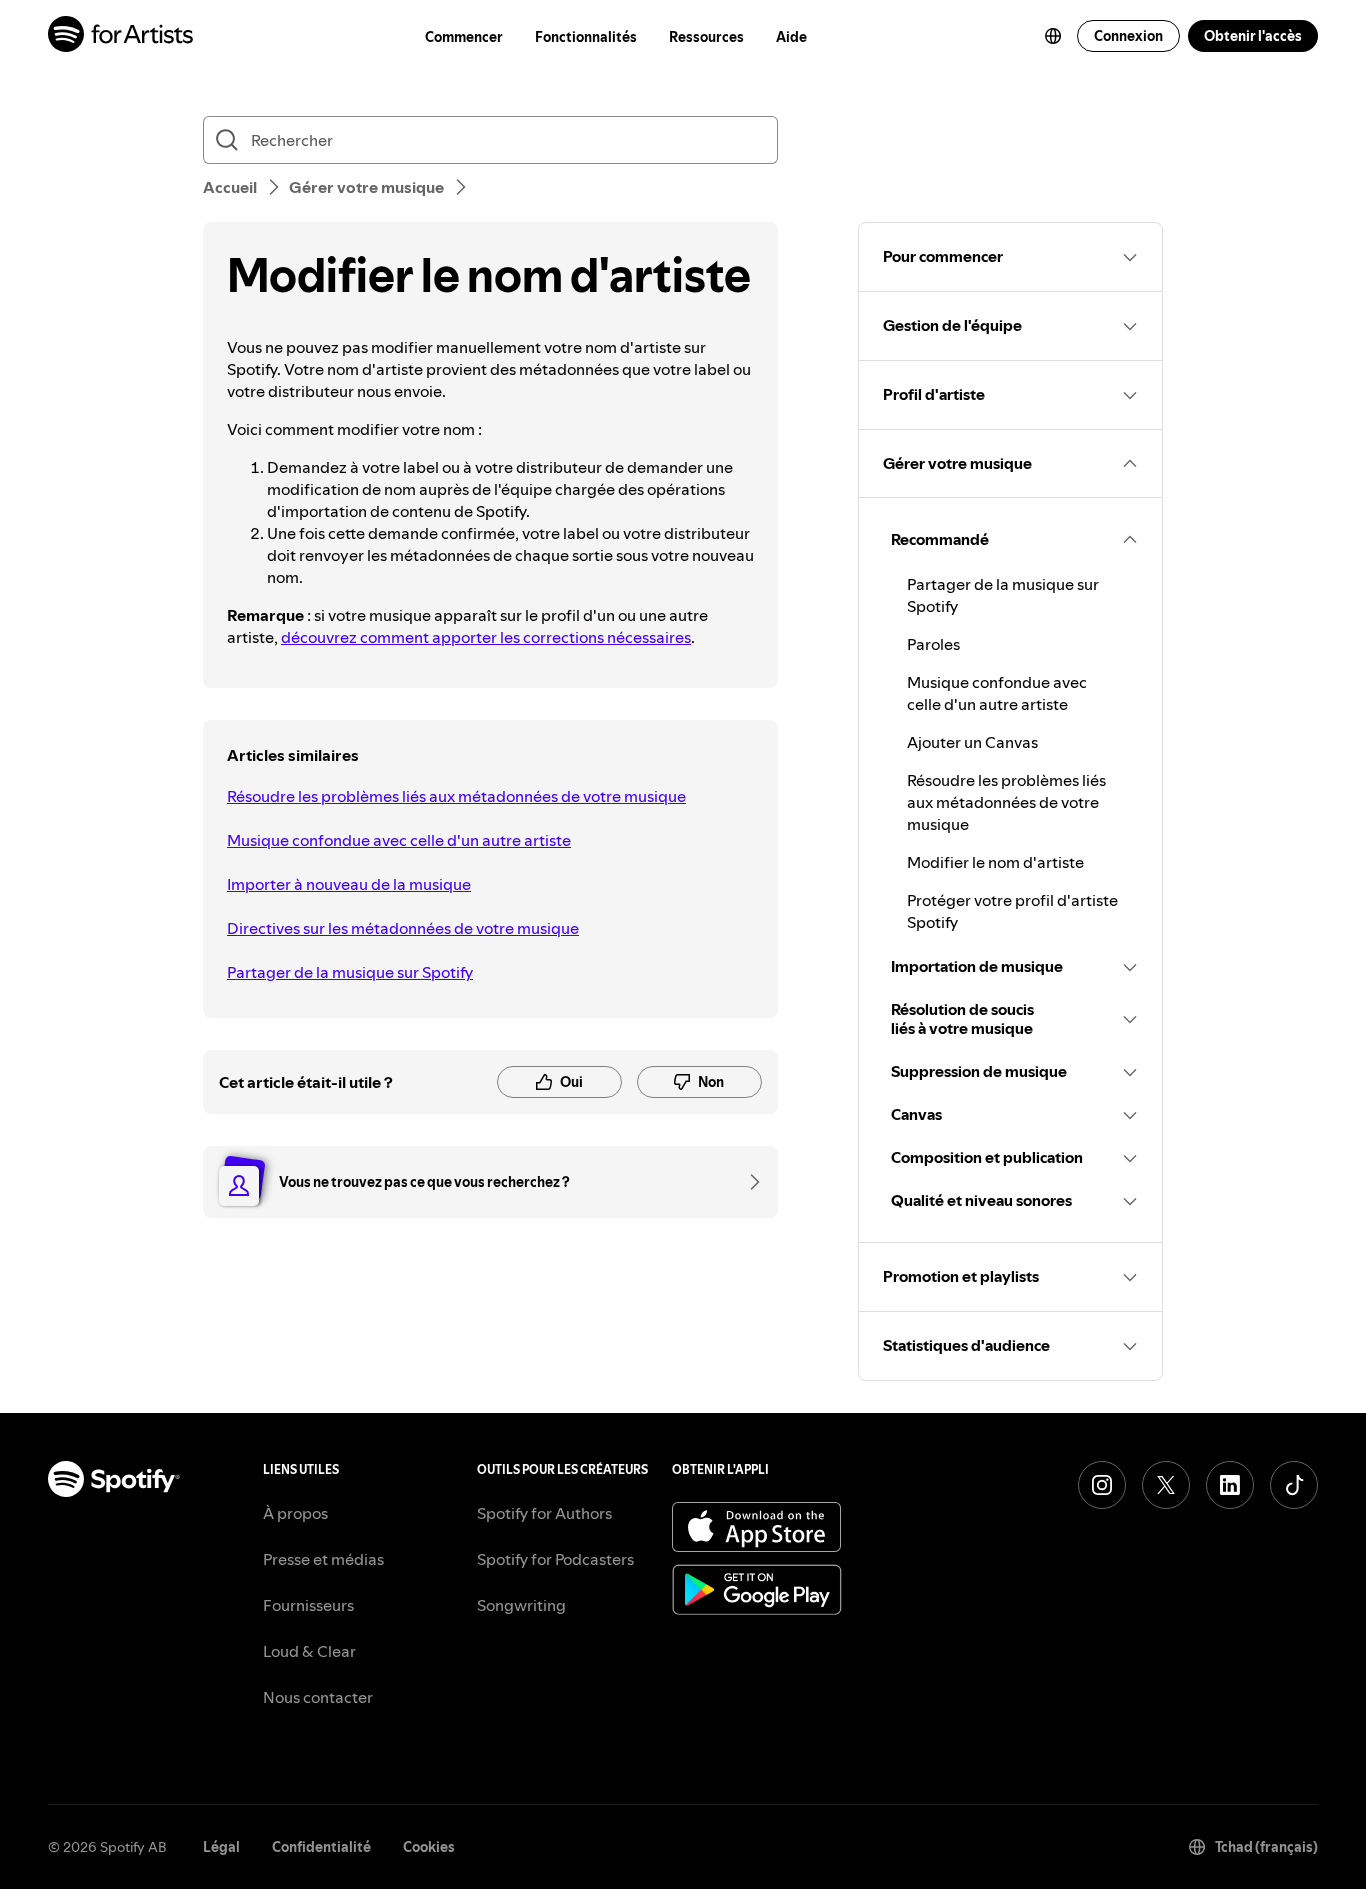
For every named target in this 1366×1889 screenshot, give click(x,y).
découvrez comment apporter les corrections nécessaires (486, 637)
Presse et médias (323, 1559)
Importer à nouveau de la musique (349, 884)
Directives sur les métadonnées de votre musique (403, 928)
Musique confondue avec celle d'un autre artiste (399, 840)
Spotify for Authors (544, 1513)
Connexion (1128, 36)
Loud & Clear (309, 1651)
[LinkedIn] (1230, 1485)
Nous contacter (318, 1697)
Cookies (429, 1847)
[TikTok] (1294, 1485)
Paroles (933, 644)
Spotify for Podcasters (555, 1559)
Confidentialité (321, 1847)
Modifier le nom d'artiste (995, 862)
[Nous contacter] (748, 1182)
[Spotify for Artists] (121, 36)
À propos (295, 1513)
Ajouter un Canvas (972, 742)
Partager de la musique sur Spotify (350, 972)
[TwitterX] (1166, 1485)
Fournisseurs (308, 1605)
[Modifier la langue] (1053, 36)
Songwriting (521, 1605)
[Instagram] (1102, 1485)
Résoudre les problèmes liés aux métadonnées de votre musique (456, 796)
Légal (221, 1847)
